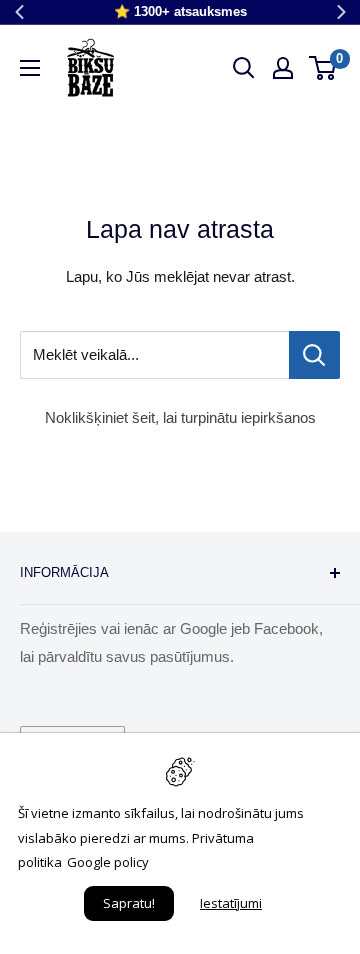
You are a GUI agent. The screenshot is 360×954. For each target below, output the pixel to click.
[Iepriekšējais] (19, 12)
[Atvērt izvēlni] (30, 68)
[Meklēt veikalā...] (314, 355)
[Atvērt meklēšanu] (244, 68)
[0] (323, 68)
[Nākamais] (341, 12)
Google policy (108, 862)
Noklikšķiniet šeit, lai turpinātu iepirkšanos (180, 417)
